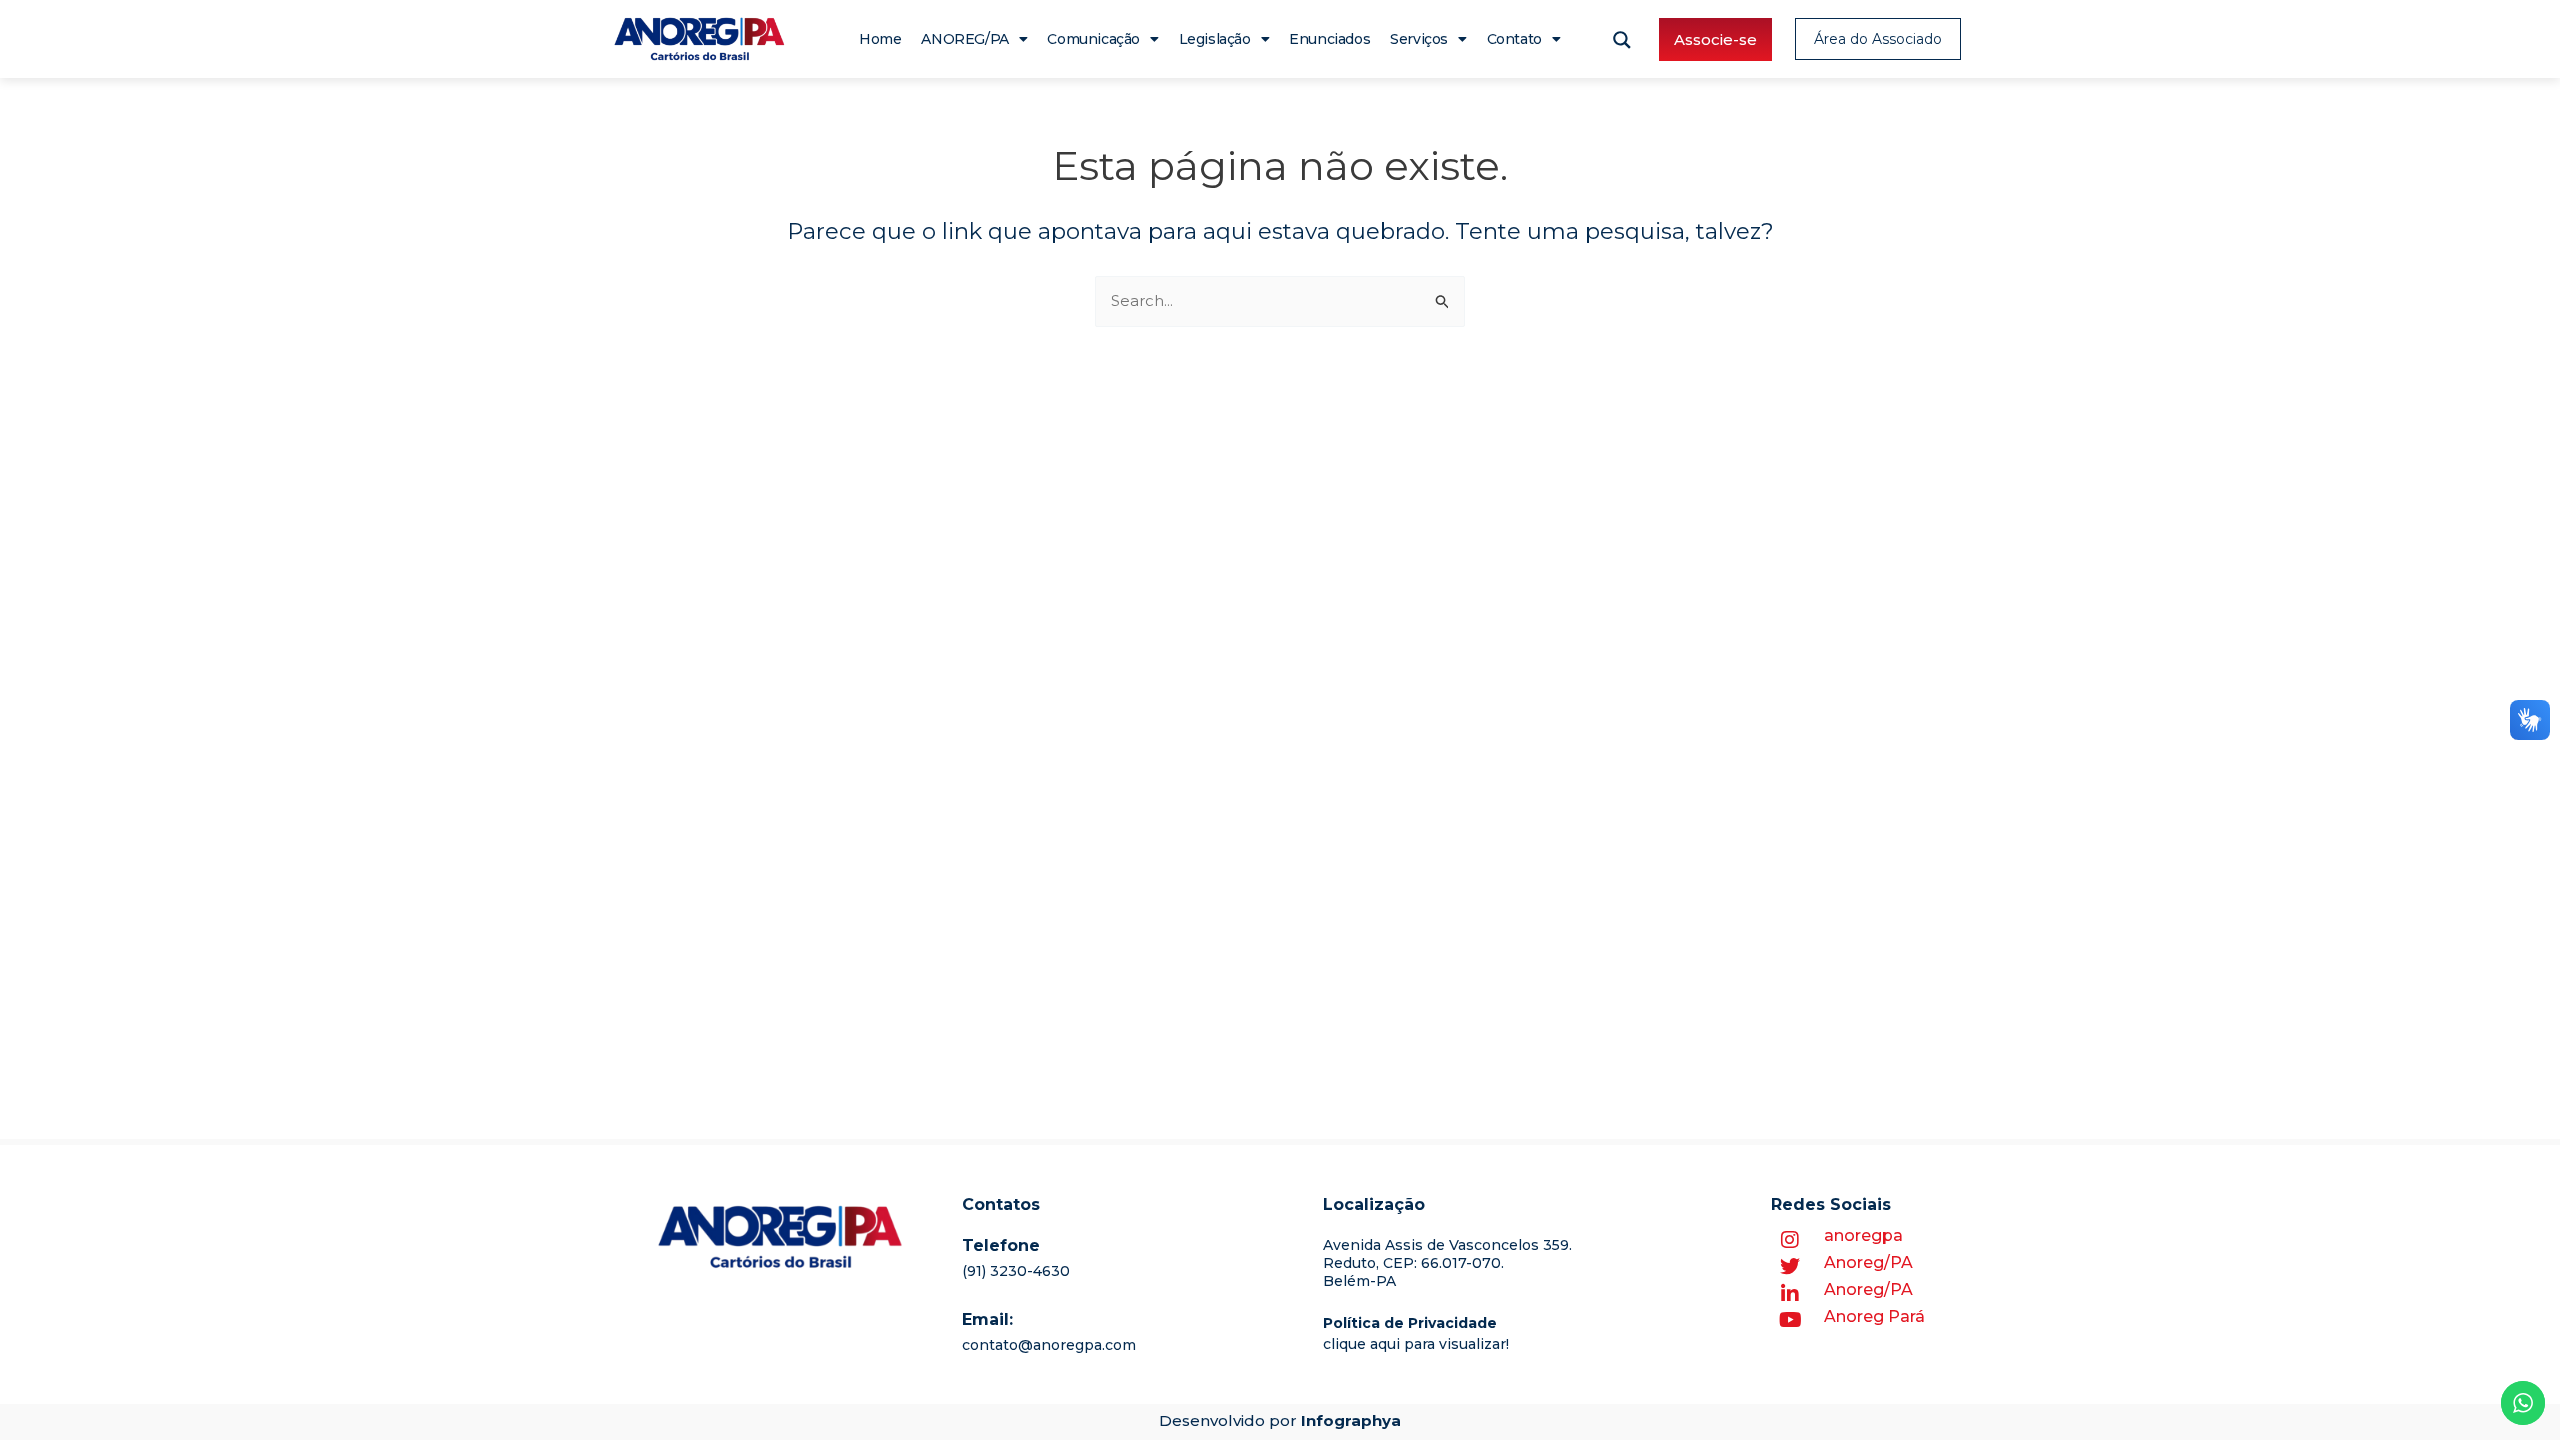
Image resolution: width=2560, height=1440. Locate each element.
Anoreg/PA (1868, 1262)
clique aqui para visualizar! (1416, 1344)
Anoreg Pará (1874, 1316)
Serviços (1419, 39)
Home (880, 39)
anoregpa (1863, 1235)
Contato (1514, 39)
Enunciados (1329, 39)
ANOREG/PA (964, 39)
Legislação (1215, 39)
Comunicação (1093, 39)
